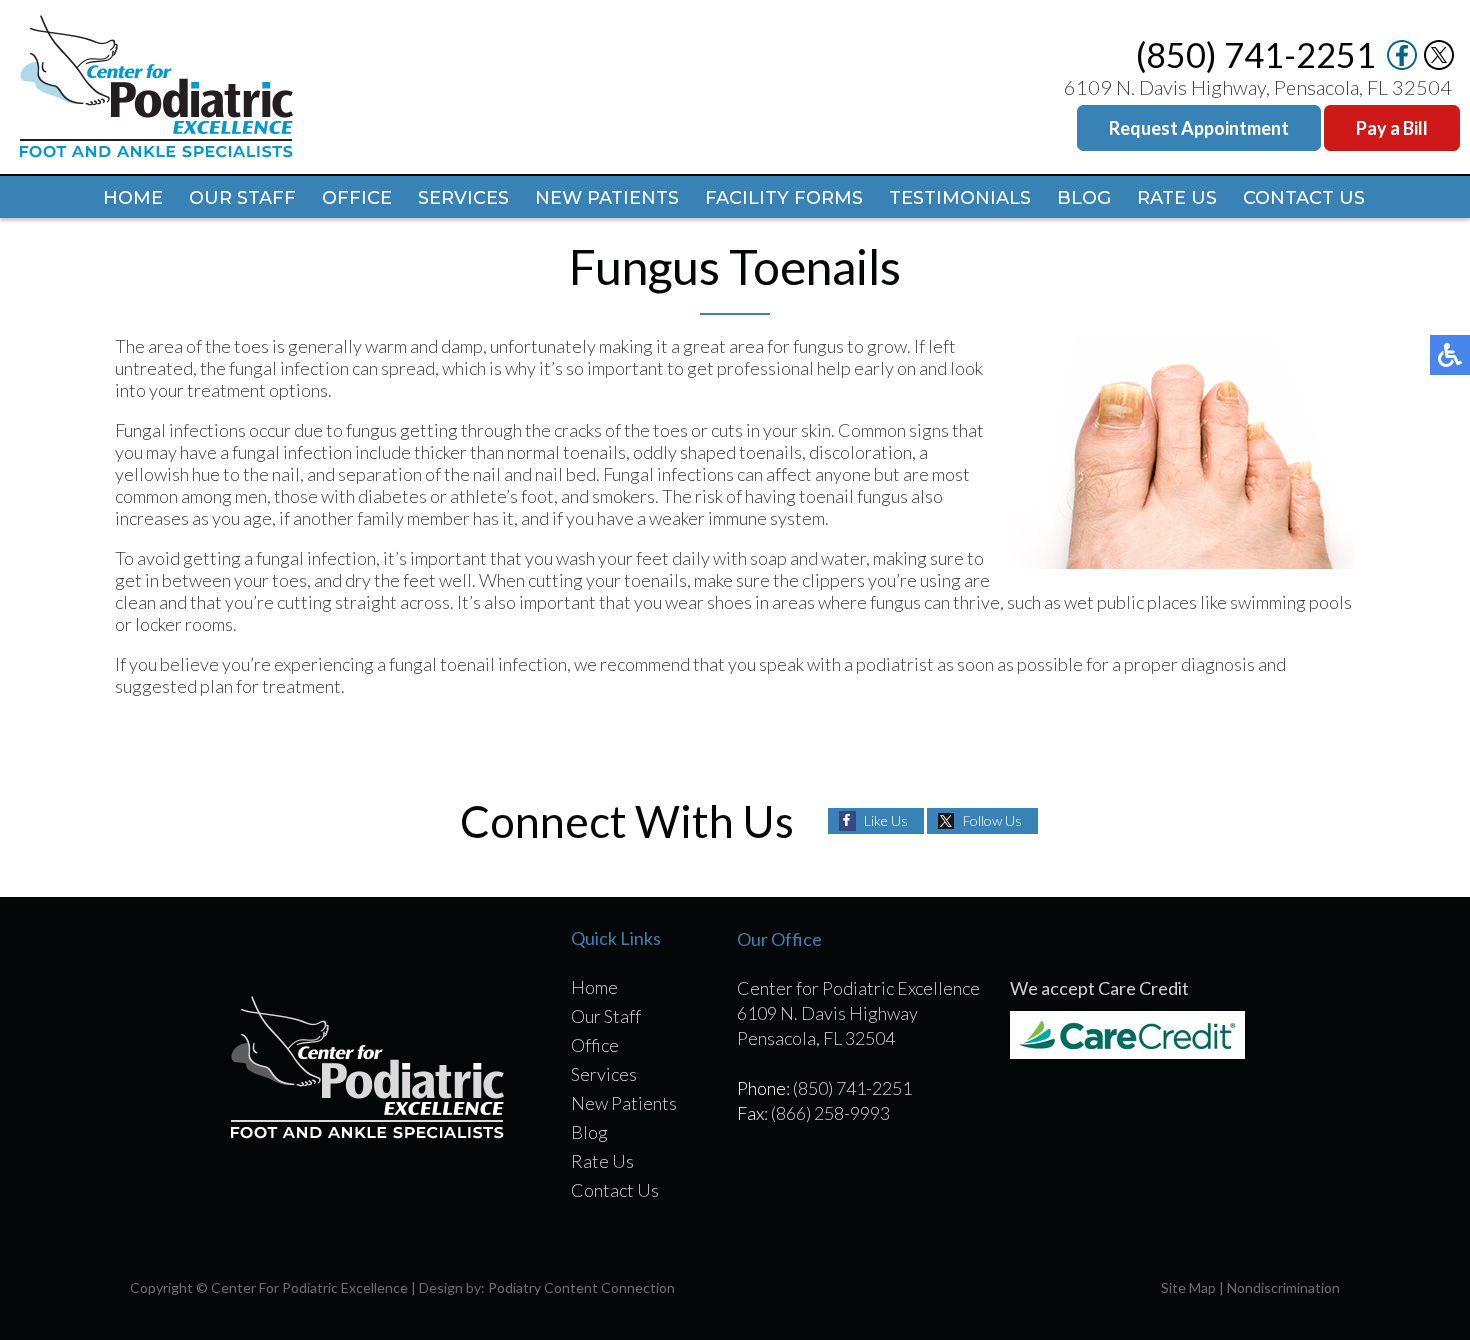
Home (133, 198)
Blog (1084, 198)
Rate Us (1177, 198)
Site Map (1188, 1287)
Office (357, 198)
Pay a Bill (1392, 128)
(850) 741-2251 (1256, 54)
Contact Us (1304, 198)
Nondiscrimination (1283, 1287)
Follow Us (992, 820)
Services (463, 198)
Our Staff (242, 198)
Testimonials (960, 198)
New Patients (607, 198)
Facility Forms (784, 198)
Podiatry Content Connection (581, 1287)
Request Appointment (1199, 128)
